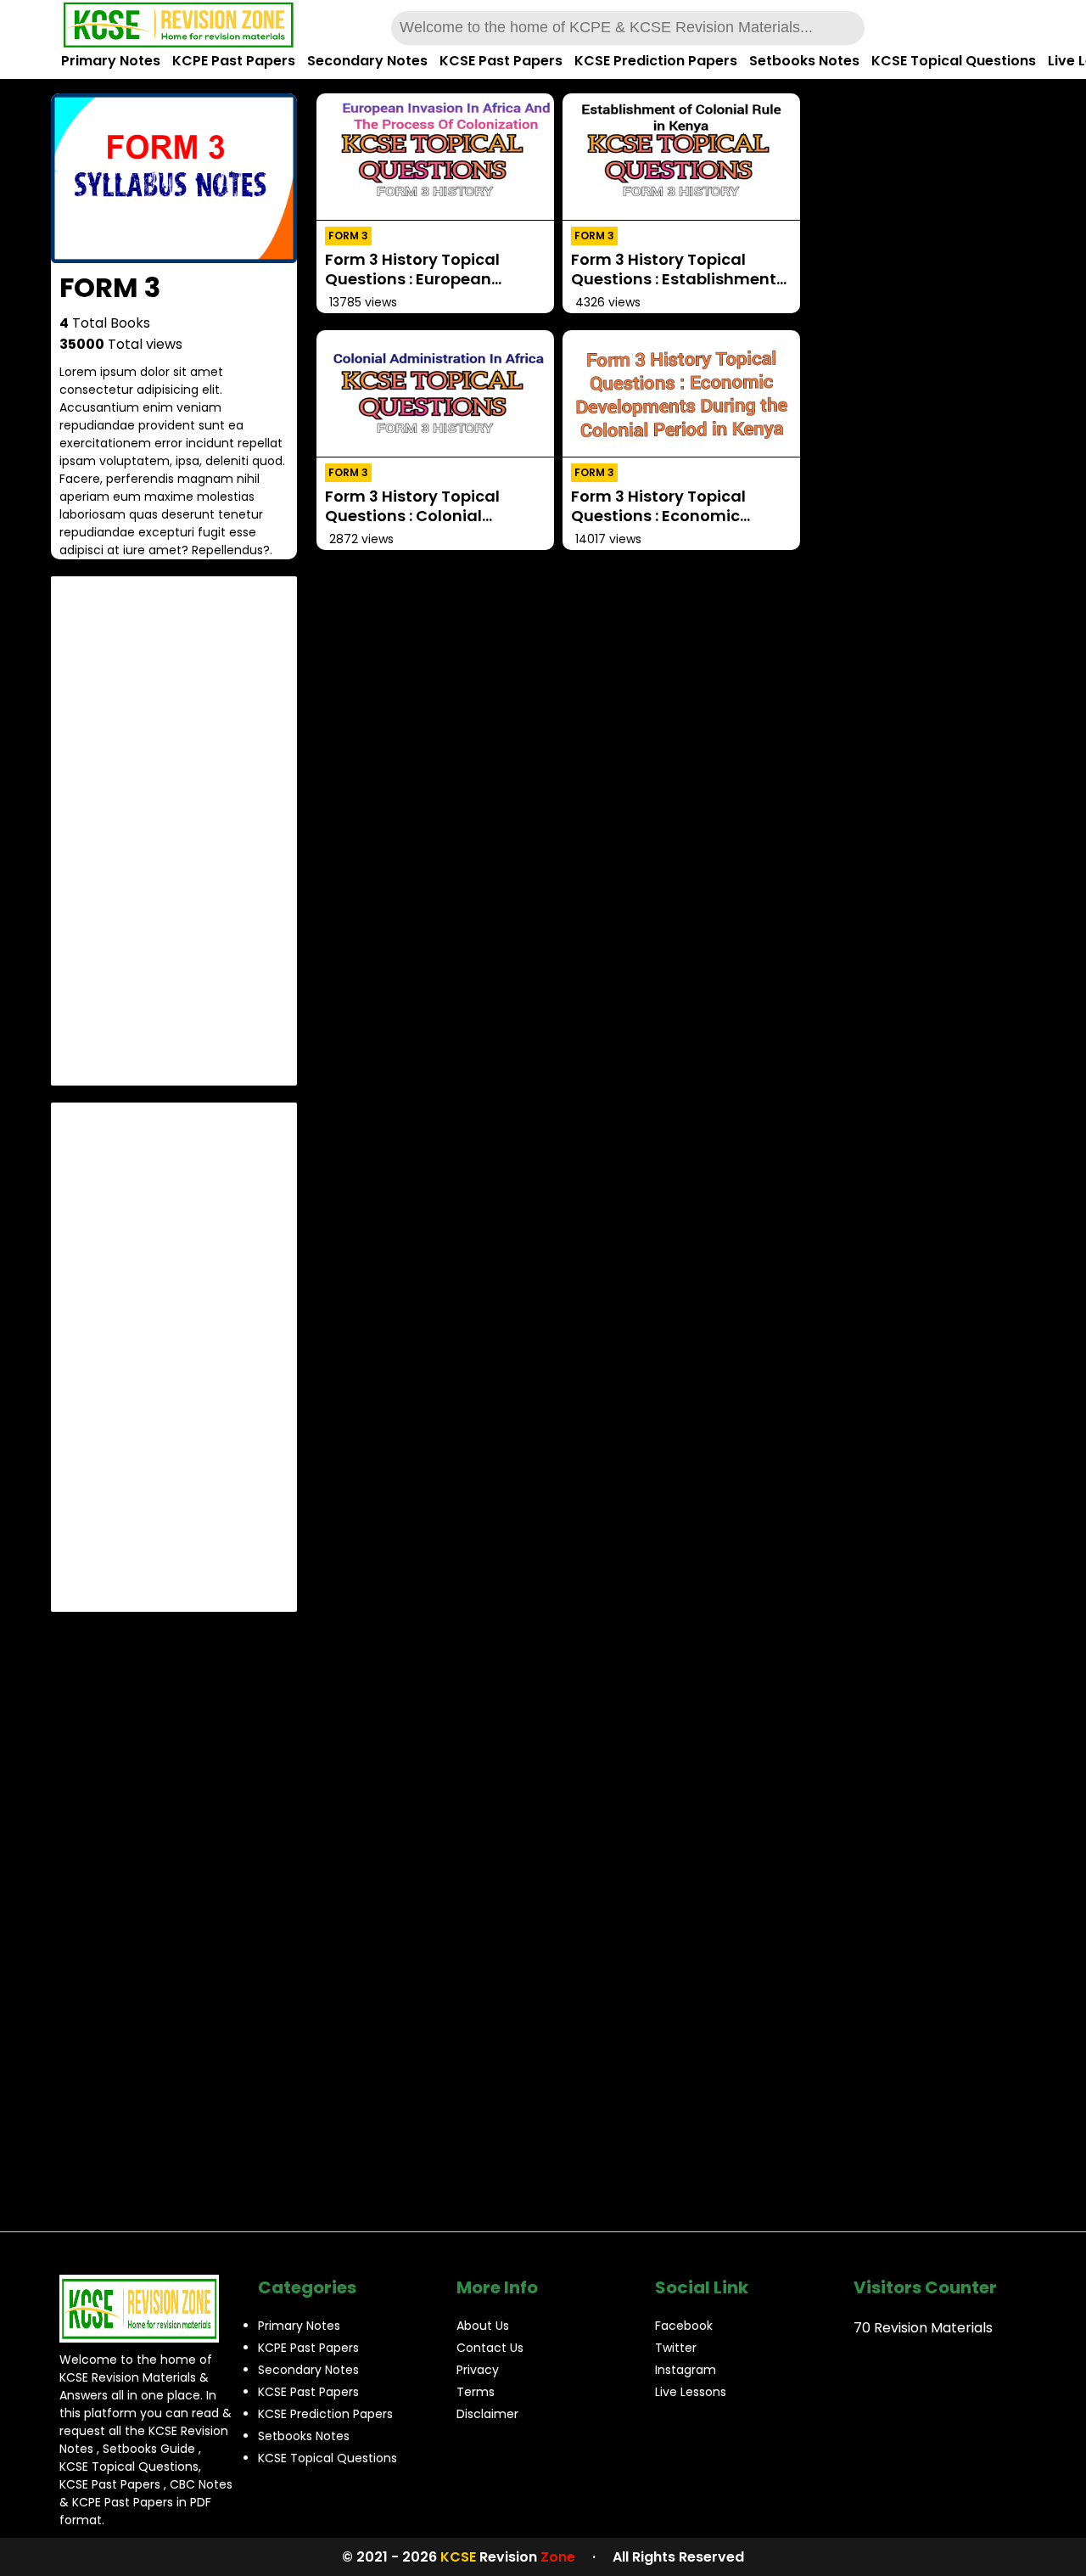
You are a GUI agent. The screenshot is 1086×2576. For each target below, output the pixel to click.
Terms (476, 2392)
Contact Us (490, 2348)
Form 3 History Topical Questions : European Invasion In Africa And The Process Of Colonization (427, 289)
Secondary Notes (367, 61)
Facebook (684, 2326)
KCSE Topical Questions (954, 61)
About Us (483, 2326)
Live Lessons (691, 2392)
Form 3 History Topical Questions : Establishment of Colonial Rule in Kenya (674, 279)
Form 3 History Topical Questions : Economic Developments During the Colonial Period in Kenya (672, 526)
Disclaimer (487, 2414)
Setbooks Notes (804, 61)
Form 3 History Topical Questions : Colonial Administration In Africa (420, 516)
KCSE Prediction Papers (656, 61)
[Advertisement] (174, 831)
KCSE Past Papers (501, 61)
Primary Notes (111, 61)
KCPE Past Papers (234, 61)
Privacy (478, 2370)
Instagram (686, 2370)
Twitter (676, 2348)
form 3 (348, 236)
